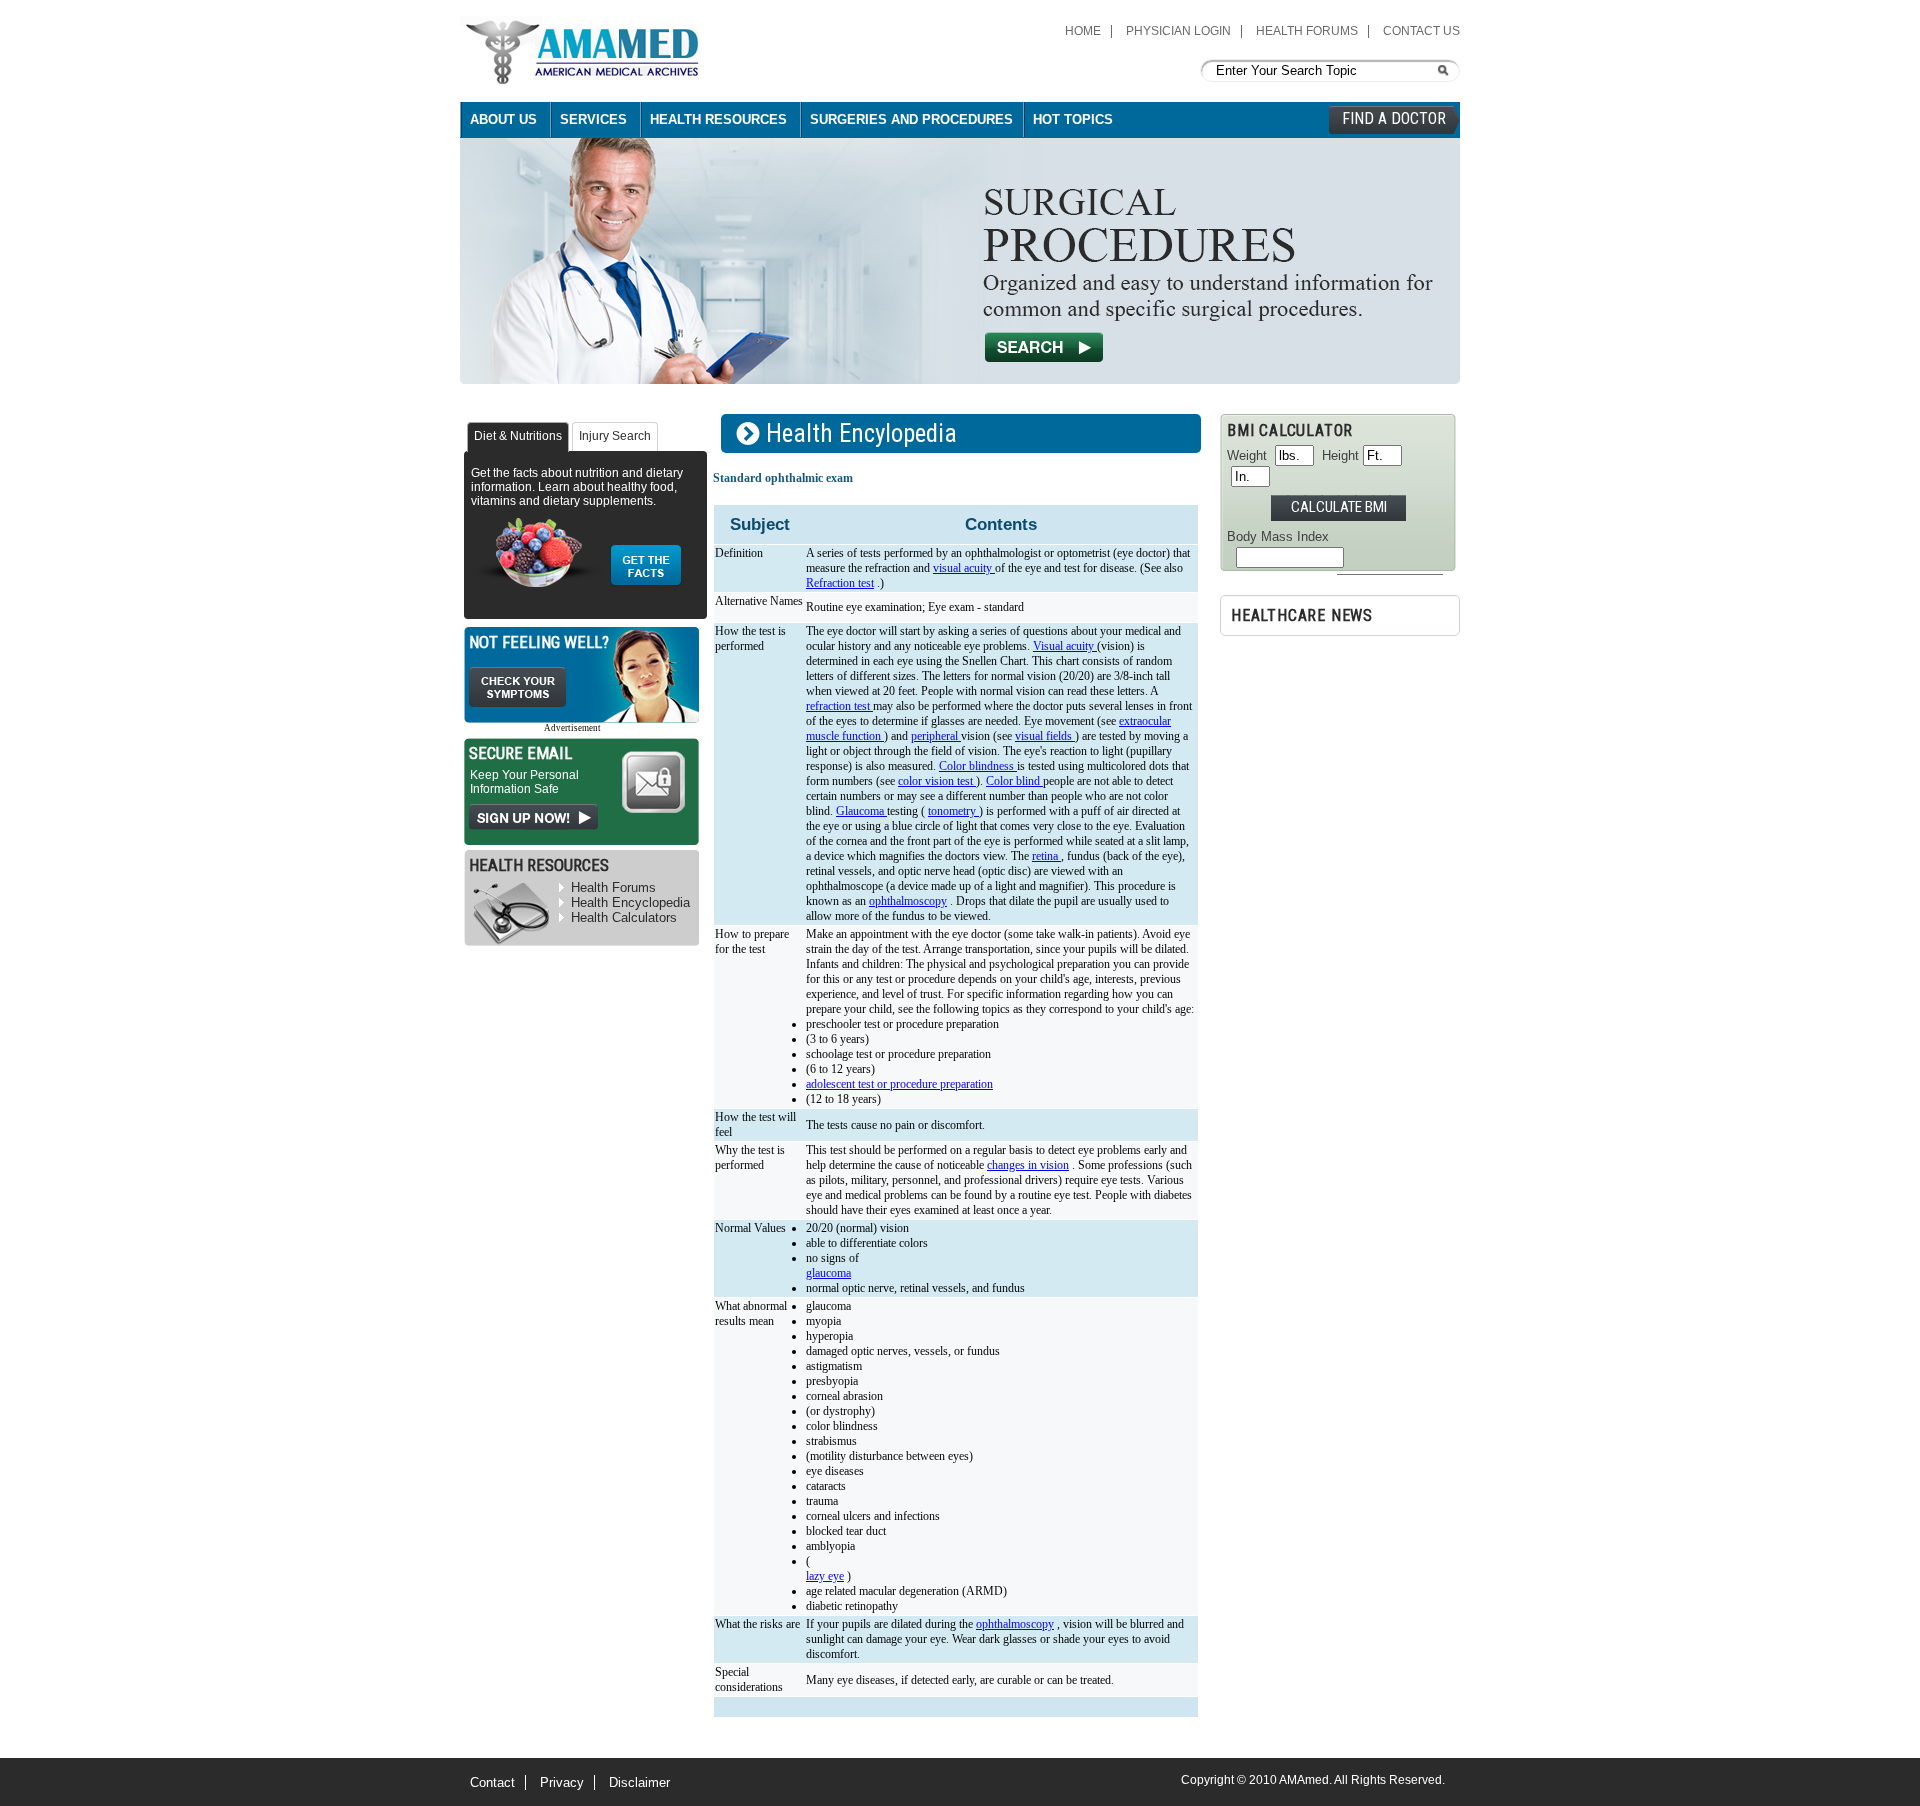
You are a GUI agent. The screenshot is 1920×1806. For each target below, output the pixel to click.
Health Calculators (624, 917)
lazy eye (825, 1576)
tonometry (953, 811)
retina (1046, 856)
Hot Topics (1073, 119)
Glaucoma (861, 811)
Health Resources (718, 119)
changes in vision (1028, 1165)
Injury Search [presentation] (615, 436)
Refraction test (840, 583)
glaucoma (828, 1273)
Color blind (1014, 781)
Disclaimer (639, 1782)
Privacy (562, 1782)
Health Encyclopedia (630, 902)
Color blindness (978, 766)
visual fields (1045, 736)
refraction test (839, 706)
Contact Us (1421, 31)
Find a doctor (1394, 118)
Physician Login (1178, 31)
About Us (503, 119)
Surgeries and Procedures (911, 119)
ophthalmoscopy (908, 901)
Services (593, 119)
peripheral (936, 736)
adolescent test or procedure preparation (899, 1084)
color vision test (937, 781)
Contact (492, 1782)
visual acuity (964, 568)
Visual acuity (1065, 646)
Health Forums (1307, 31)
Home (1083, 31)
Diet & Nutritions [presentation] (518, 436)
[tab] (518, 437)
